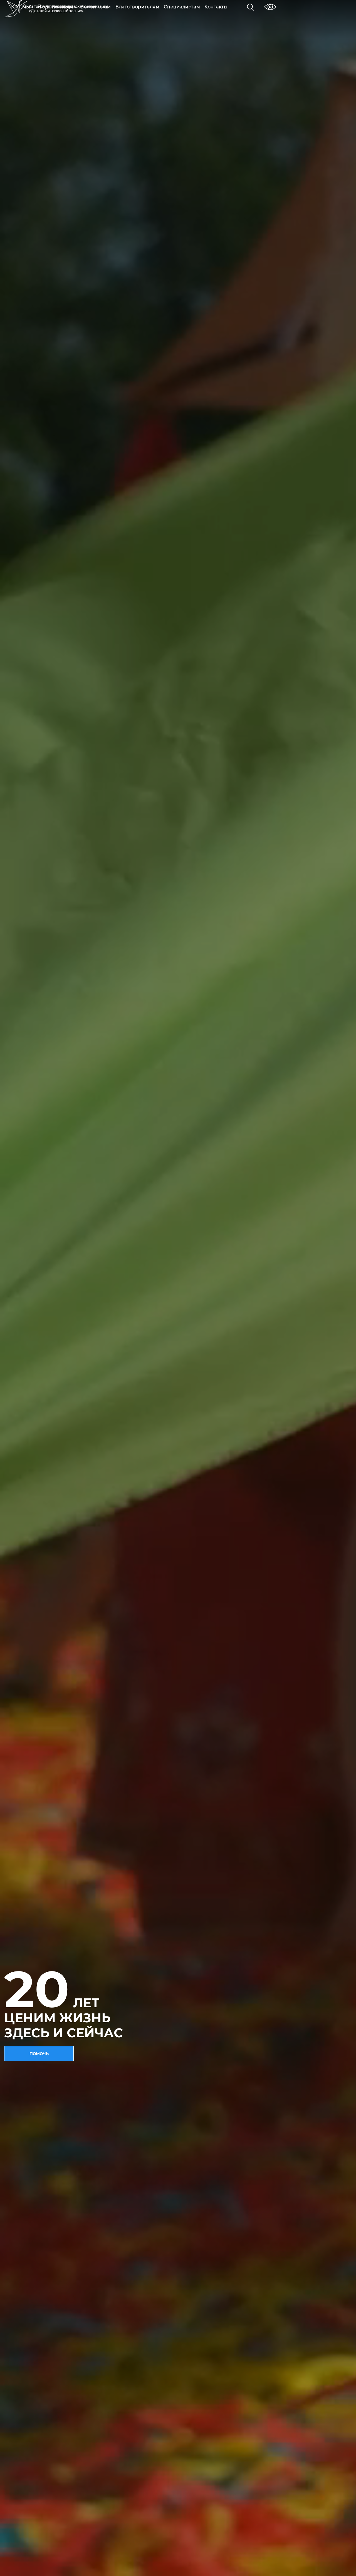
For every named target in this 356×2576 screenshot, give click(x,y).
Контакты (216, 7)
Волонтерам (96, 7)
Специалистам (182, 7)
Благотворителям (137, 7)
